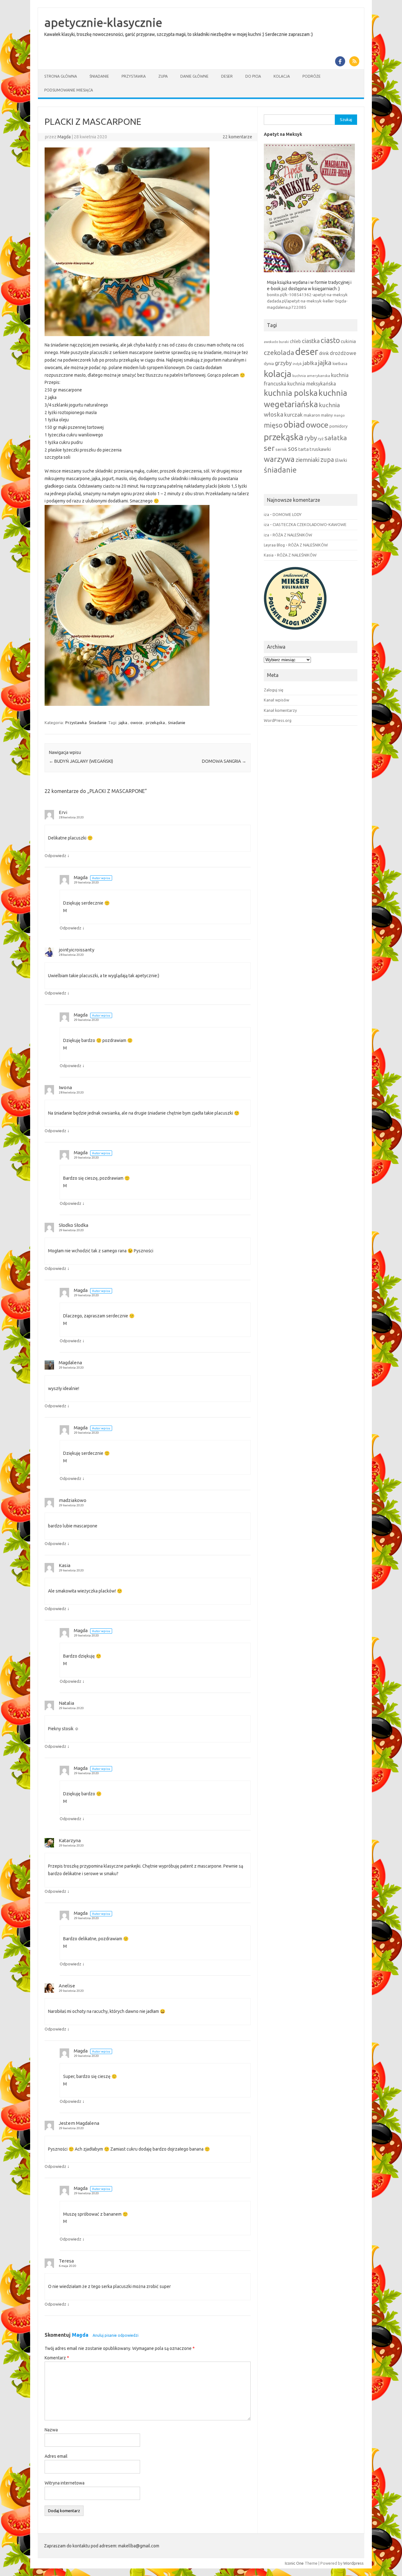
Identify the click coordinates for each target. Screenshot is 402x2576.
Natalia (66, 1703)
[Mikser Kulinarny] (295, 631)
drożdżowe (343, 353)
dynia (269, 363)
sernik (281, 449)
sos (293, 449)
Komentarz (57, 2358)
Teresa (66, 2261)
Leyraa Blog (274, 545)
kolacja (278, 374)
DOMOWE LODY (287, 514)
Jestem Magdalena (79, 2123)
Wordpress (353, 2563)
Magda (64, 137)
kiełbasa (340, 364)
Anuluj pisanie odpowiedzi (116, 2335)
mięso (273, 425)
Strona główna (61, 76)
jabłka (310, 363)
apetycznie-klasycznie (103, 22)
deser (307, 352)
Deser (227, 76)
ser (269, 448)
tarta (304, 449)
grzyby (283, 363)
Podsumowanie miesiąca (69, 90)
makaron (312, 415)
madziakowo (73, 1500)
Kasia (65, 1565)
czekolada (279, 352)
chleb (295, 341)
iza (266, 514)
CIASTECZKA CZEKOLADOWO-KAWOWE (310, 524)
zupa (327, 460)
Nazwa (51, 2430)
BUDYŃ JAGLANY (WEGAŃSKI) (81, 761)
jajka (123, 723)
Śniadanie (99, 76)
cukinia (348, 341)
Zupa (163, 76)
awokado (271, 342)
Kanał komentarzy (280, 710)
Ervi (63, 812)
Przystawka (134, 76)
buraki (284, 342)
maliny (327, 415)
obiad (294, 424)
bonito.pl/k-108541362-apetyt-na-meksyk (307, 295)
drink (324, 353)
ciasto (330, 340)
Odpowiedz (55, 856)
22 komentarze (237, 137)
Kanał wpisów (277, 700)
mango (339, 415)
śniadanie (177, 723)
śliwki (341, 460)
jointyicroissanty (76, 950)
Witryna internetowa (65, 2483)
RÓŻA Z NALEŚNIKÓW (292, 535)
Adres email (56, 2456)
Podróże (312, 76)
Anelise (67, 1986)
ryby (311, 438)
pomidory (339, 426)
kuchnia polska (291, 393)
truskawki (320, 449)
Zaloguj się (274, 690)
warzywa (279, 459)
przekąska (155, 723)
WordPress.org (278, 720)
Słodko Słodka (73, 1225)
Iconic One (294, 2563)
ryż (321, 439)
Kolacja (282, 76)
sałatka (336, 438)
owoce (136, 723)
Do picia (253, 76)
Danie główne (194, 76)
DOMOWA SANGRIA (224, 761)
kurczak (293, 415)
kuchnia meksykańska (312, 384)
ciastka (311, 341)
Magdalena (70, 1363)
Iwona (65, 1087)
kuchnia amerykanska (311, 376)
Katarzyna (70, 1840)
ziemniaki (307, 460)
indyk (297, 364)
